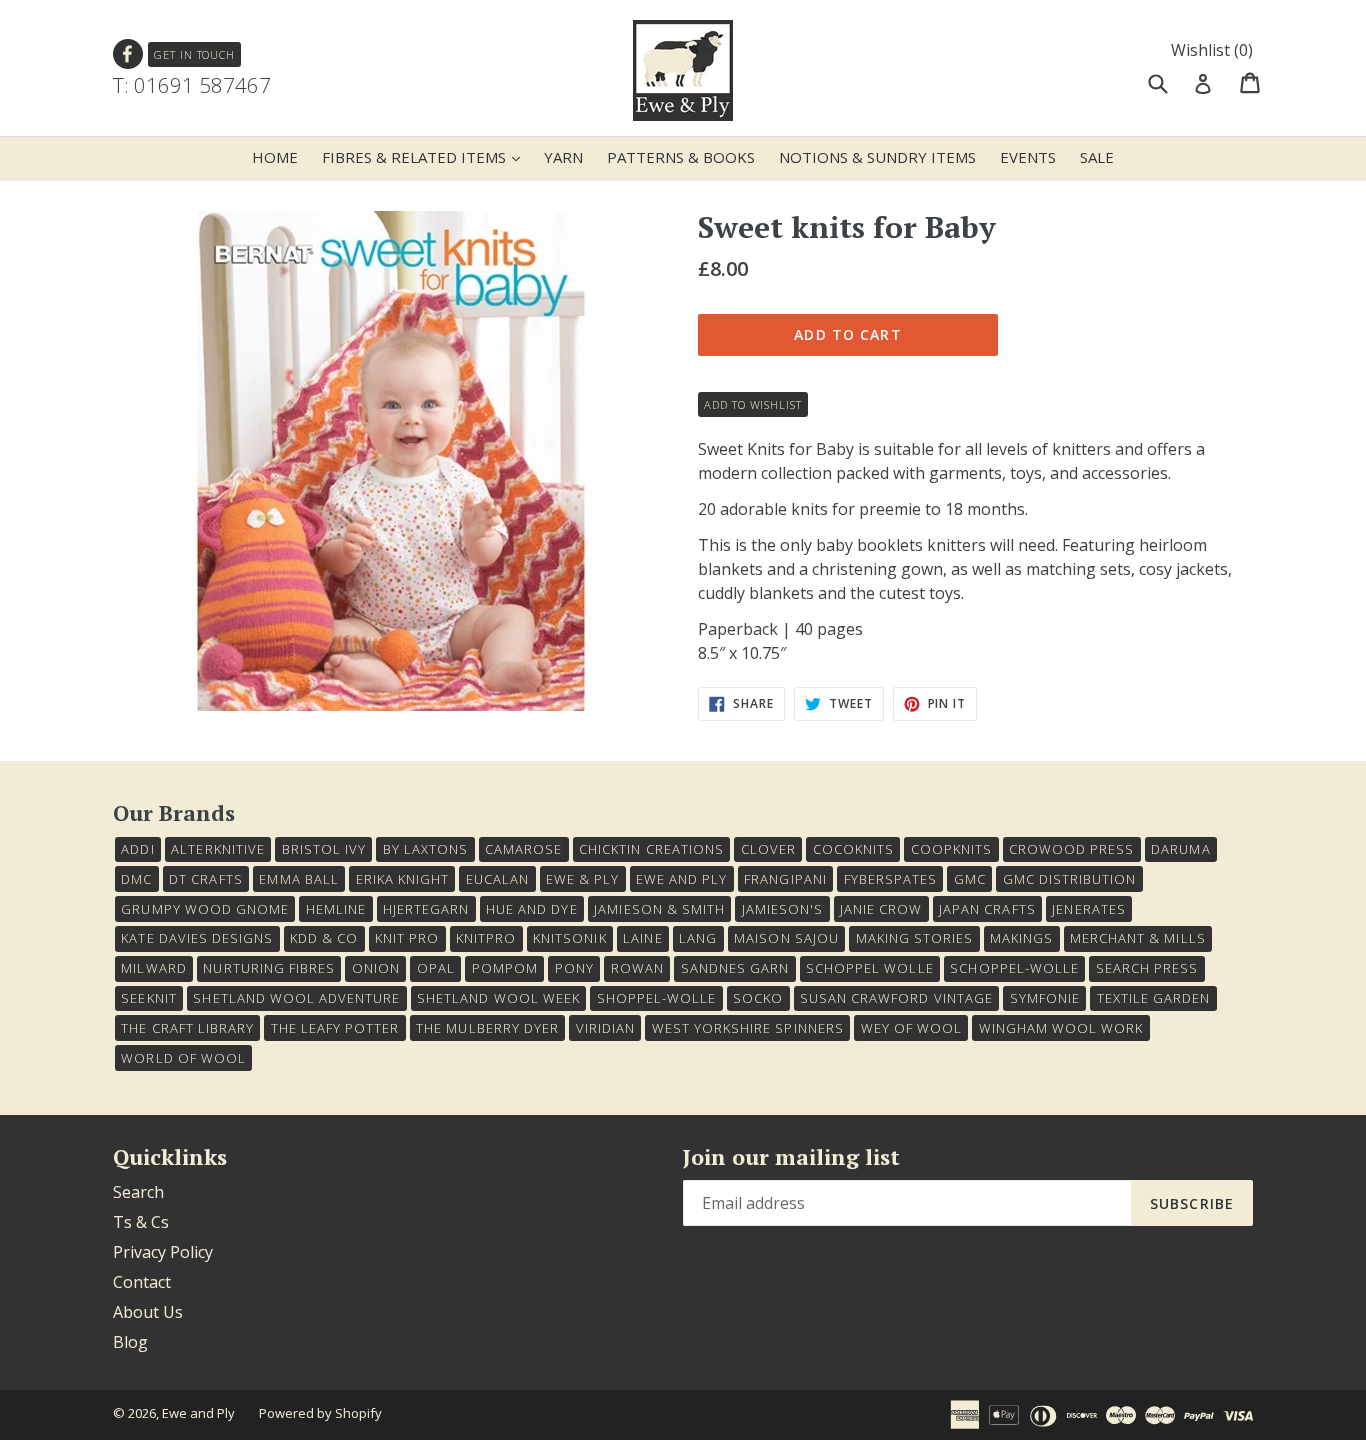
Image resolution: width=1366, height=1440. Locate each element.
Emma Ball (298, 879)
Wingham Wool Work (1061, 1028)
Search (138, 1192)
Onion (376, 968)
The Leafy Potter (335, 1028)
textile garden (1154, 998)
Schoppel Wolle (870, 968)
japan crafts (987, 909)
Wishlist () (1212, 50)
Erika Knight (402, 879)
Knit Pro (407, 938)
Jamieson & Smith (659, 909)
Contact (142, 1282)
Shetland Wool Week (498, 998)
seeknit (148, 998)
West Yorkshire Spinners (748, 1028)
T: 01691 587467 (192, 85)
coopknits (951, 849)
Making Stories (915, 938)
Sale (1097, 157)
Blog (130, 1342)
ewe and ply (681, 879)
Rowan (637, 968)
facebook (128, 54)
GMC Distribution (1070, 879)
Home (275, 157)
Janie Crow (881, 909)
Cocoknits (853, 849)
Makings (1021, 938)
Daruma (1180, 849)
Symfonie (1045, 998)
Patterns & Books (681, 157)
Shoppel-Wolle (657, 998)
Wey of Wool (911, 1028)
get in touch (194, 54)
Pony (574, 968)
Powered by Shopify (320, 1413)
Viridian (605, 1028)
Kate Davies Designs (197, 938)
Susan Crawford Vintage (896, 998)
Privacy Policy (163, 1252)
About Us (148, 1312)
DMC (136, 879)
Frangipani (785, 879)
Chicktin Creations (651, 849)
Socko (758, 998)
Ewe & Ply (582, 879)
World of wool (183, 1058)
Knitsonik (569, 938)
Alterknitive (217, 849)
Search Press (1147, 968)
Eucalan (497, 879)
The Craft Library (187, 1028)
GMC (970, 879)
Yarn (563, 157)
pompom (505, 968)
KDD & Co (324, 938)
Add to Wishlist (752, 404)
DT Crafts (205, 879)
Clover (768, 849)
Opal (436, 968)
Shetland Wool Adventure (296, 998)
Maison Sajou (786, 938)
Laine (642, 938)
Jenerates (1088, 909)
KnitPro (486, 938)
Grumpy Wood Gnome (205, 909)
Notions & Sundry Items (877, 157)
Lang (698, 938)
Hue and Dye (531, 909)
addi (137, 849)
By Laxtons (425, 849)
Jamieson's (782, 909)
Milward (153, 968)
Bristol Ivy (324, 849)
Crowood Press (1072, 849)
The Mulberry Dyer (487, 1028)
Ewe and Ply (198, 1413)
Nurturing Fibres (269, 968)
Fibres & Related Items (426, 156)
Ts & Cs (141, 1222)
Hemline (336, 909)
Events (1028, 157)
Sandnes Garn (735, 968)
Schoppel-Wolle (1014, 968)
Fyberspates (890, 879)
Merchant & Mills (1138, 938)
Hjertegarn (426, 909)
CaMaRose (523, 849)
